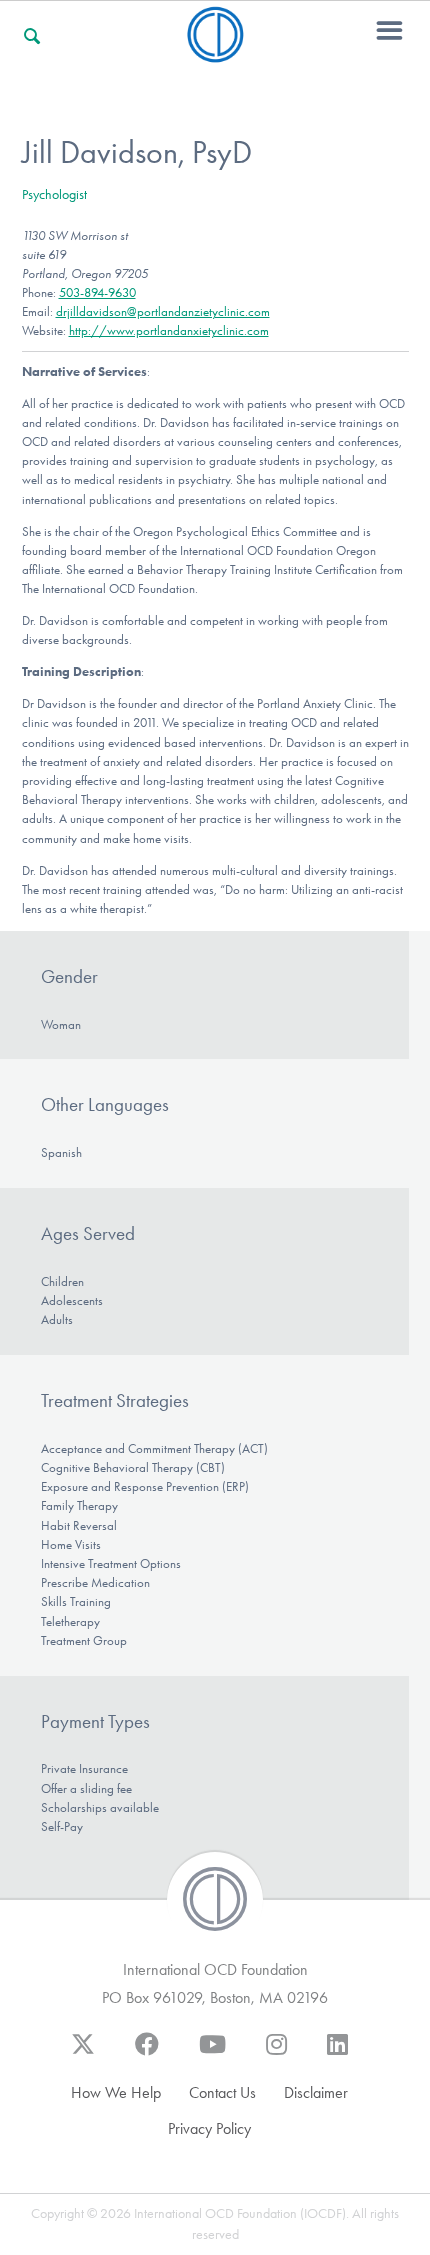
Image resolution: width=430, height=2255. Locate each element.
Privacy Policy (209, 2128)
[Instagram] (276, 2054)
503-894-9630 (97, 292)
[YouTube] (212, 2054)
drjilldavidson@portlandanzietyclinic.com (163, 311)
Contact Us (222, 2092)
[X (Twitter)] (83, 2054)
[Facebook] (147, 2054)
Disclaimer (316, 2092)
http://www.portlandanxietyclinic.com (169, 330)
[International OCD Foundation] (215, 50)
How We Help (116, 2092)
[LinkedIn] (337, 2054)
